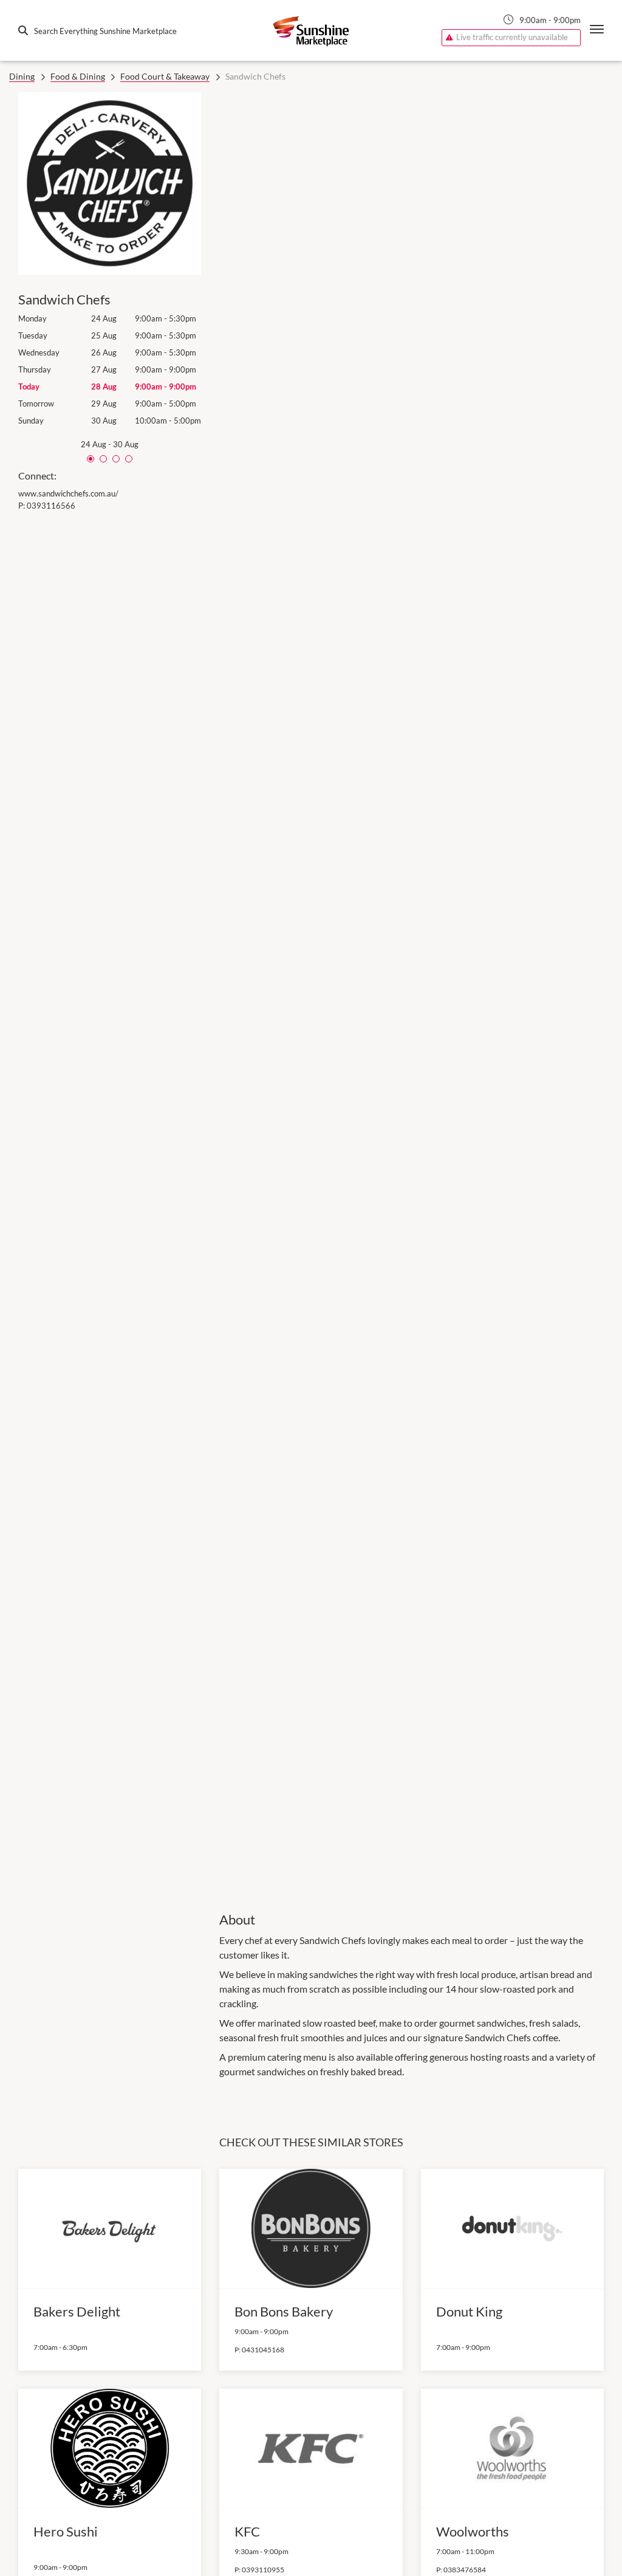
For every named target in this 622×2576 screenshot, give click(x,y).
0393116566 (51, 506)
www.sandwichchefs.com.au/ (68, 493)
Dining (22, 76)
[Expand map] (412, 993)
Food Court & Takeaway (165, 76)
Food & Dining (78, 76)
